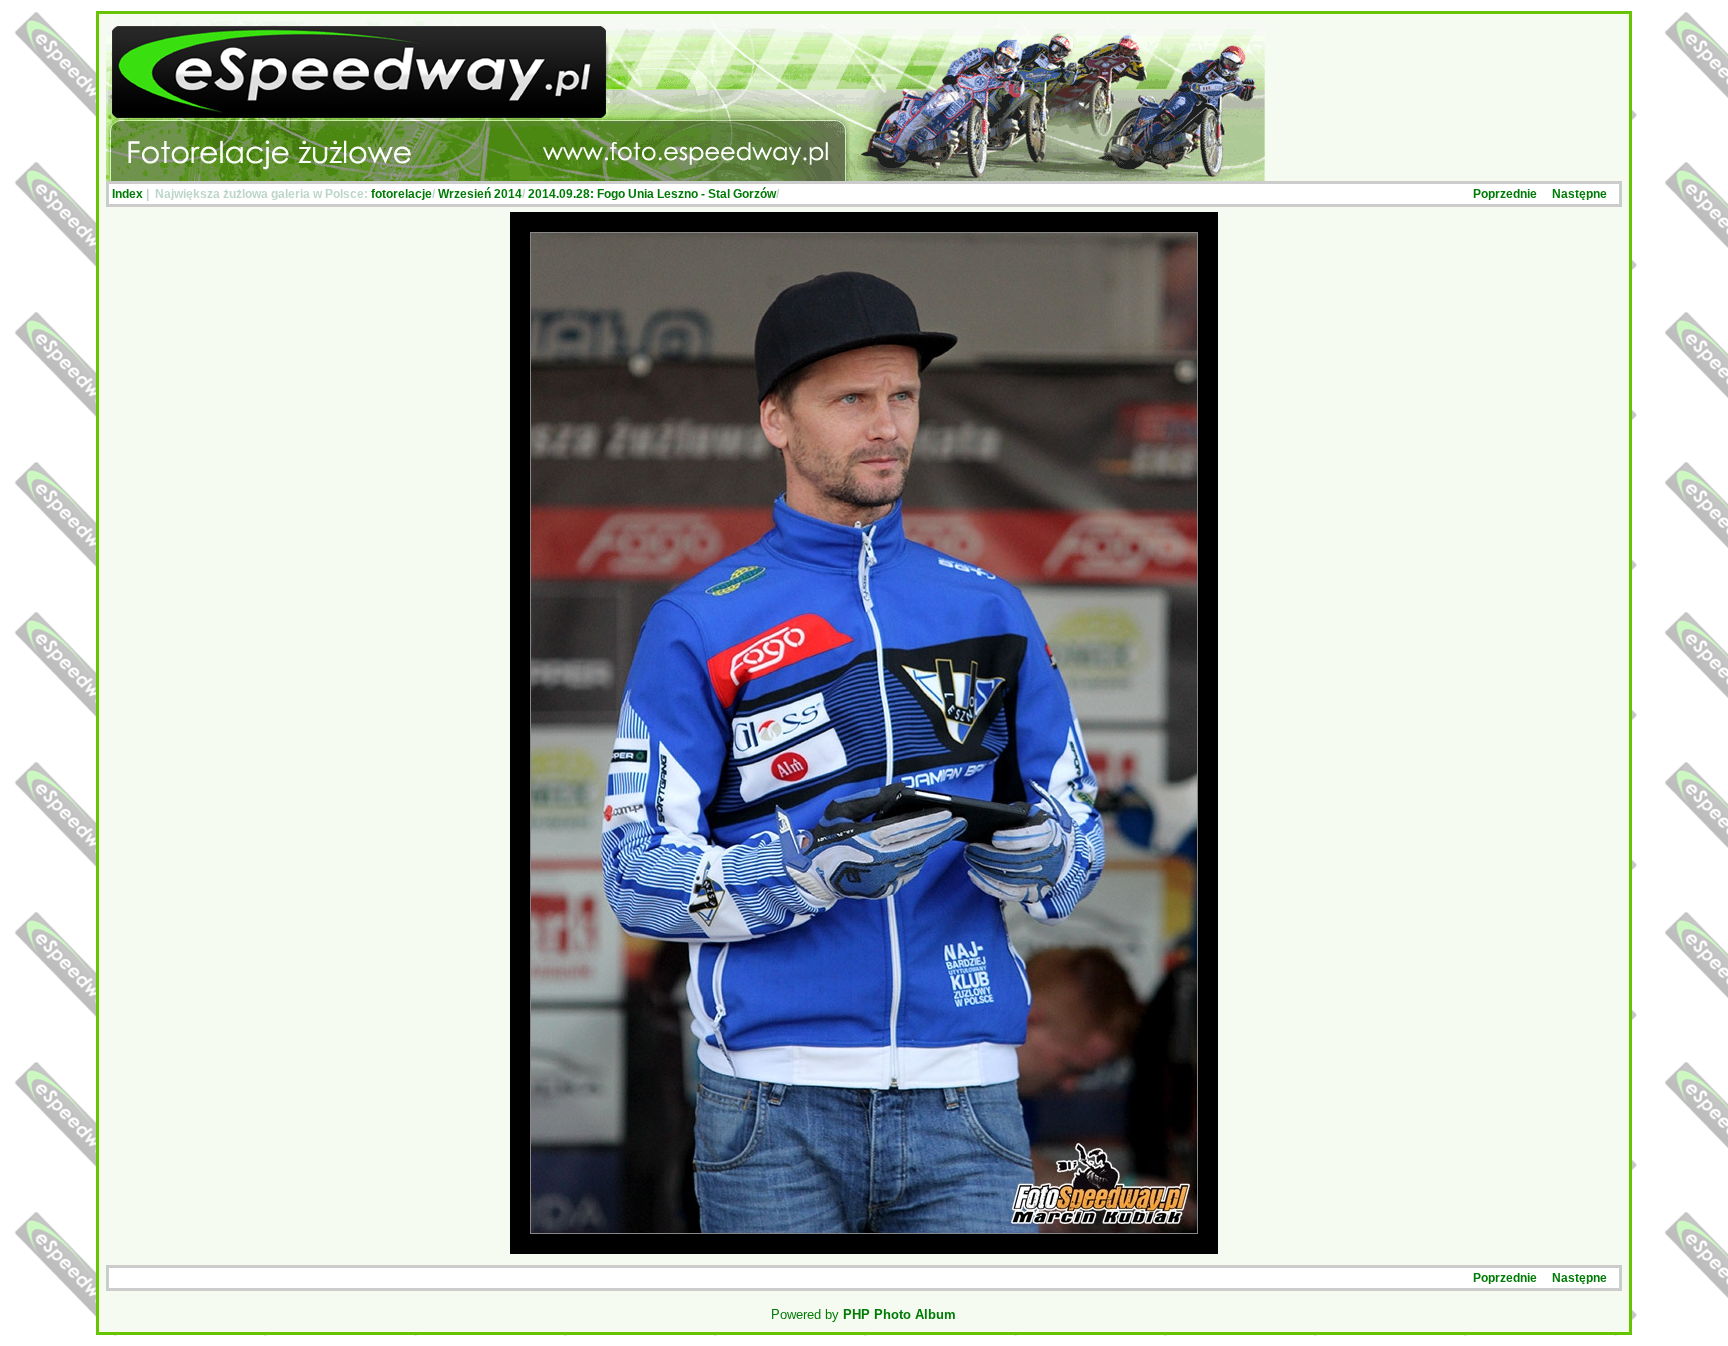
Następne (1579, 194)
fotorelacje (401, 194)
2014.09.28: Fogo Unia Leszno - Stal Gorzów (652, 194)
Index (127, 194)
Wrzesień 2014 (480, 194)
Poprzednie (1505, 194)
